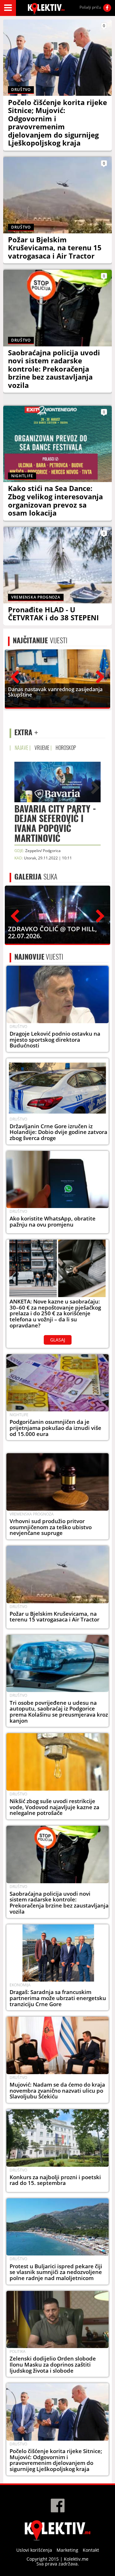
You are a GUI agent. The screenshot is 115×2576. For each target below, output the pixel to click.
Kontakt (91, 2550)
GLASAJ (58, 1340)
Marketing (67, 2550)
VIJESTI (40, 640)
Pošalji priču (90, 7)
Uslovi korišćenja (34, 2550)
